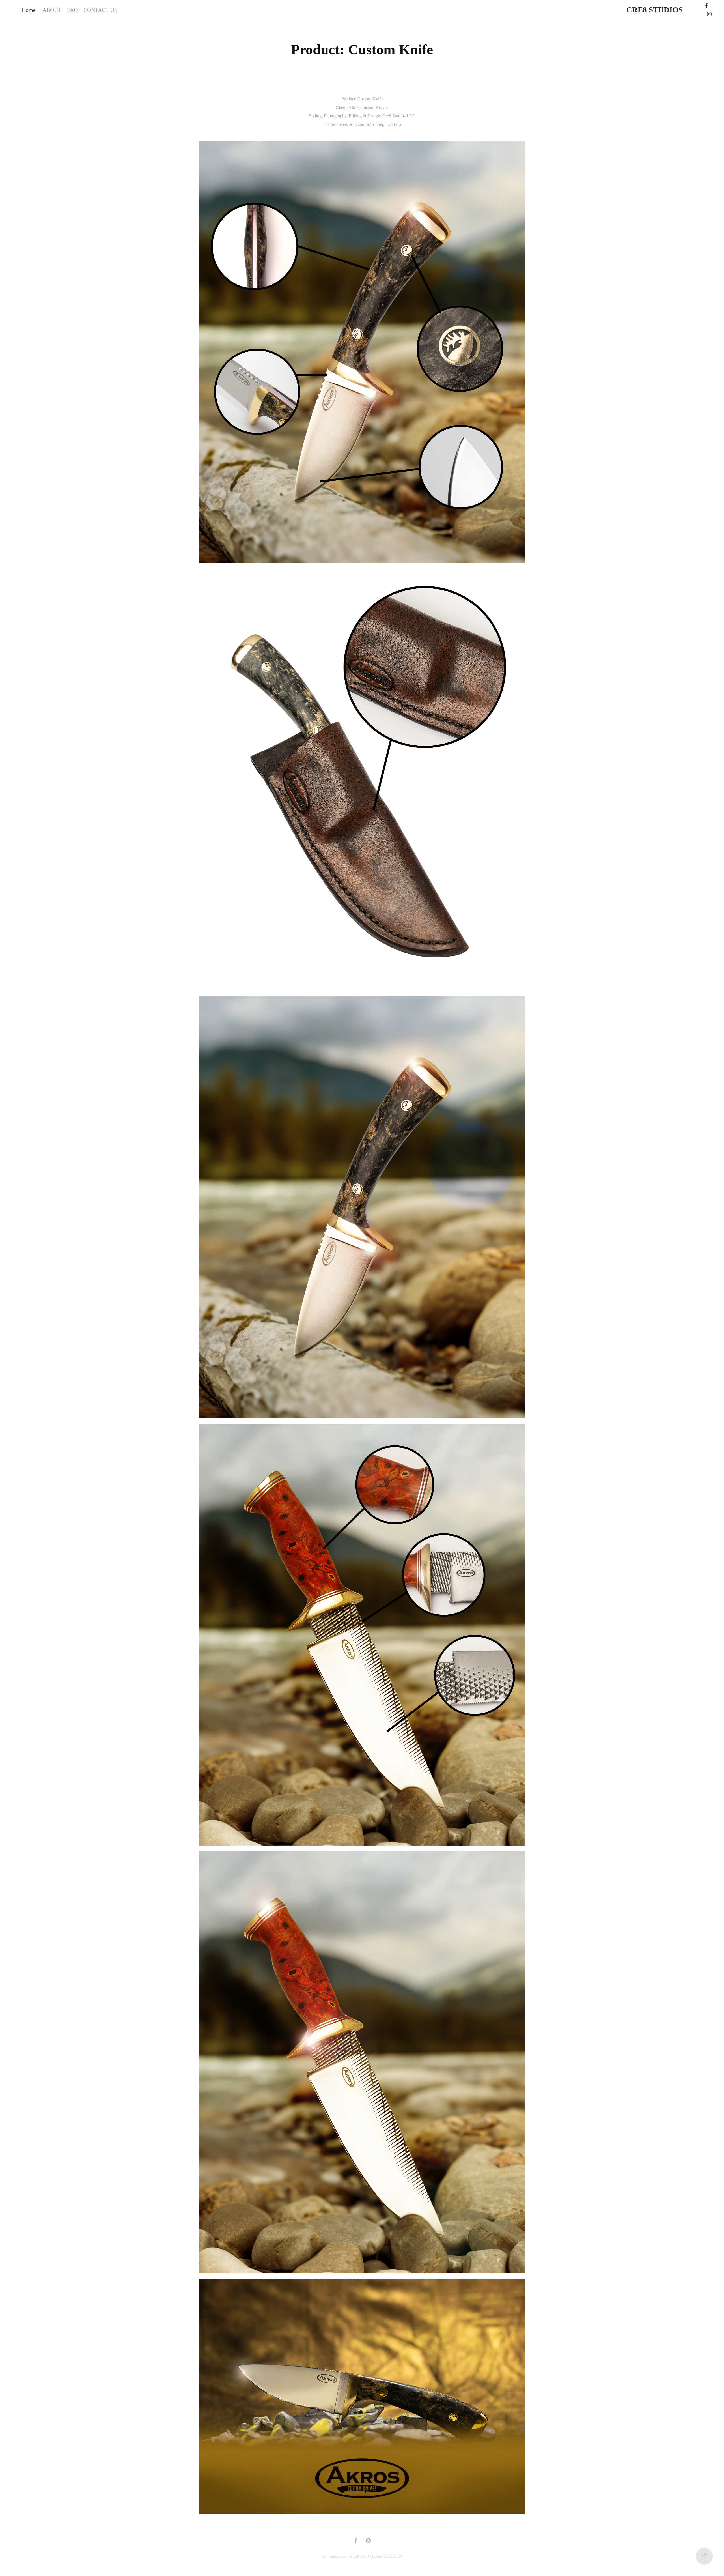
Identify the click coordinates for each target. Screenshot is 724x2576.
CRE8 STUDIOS (655, 10)
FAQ (72, 10)
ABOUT (52, 10)
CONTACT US (100, 10)
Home (29, 10)
